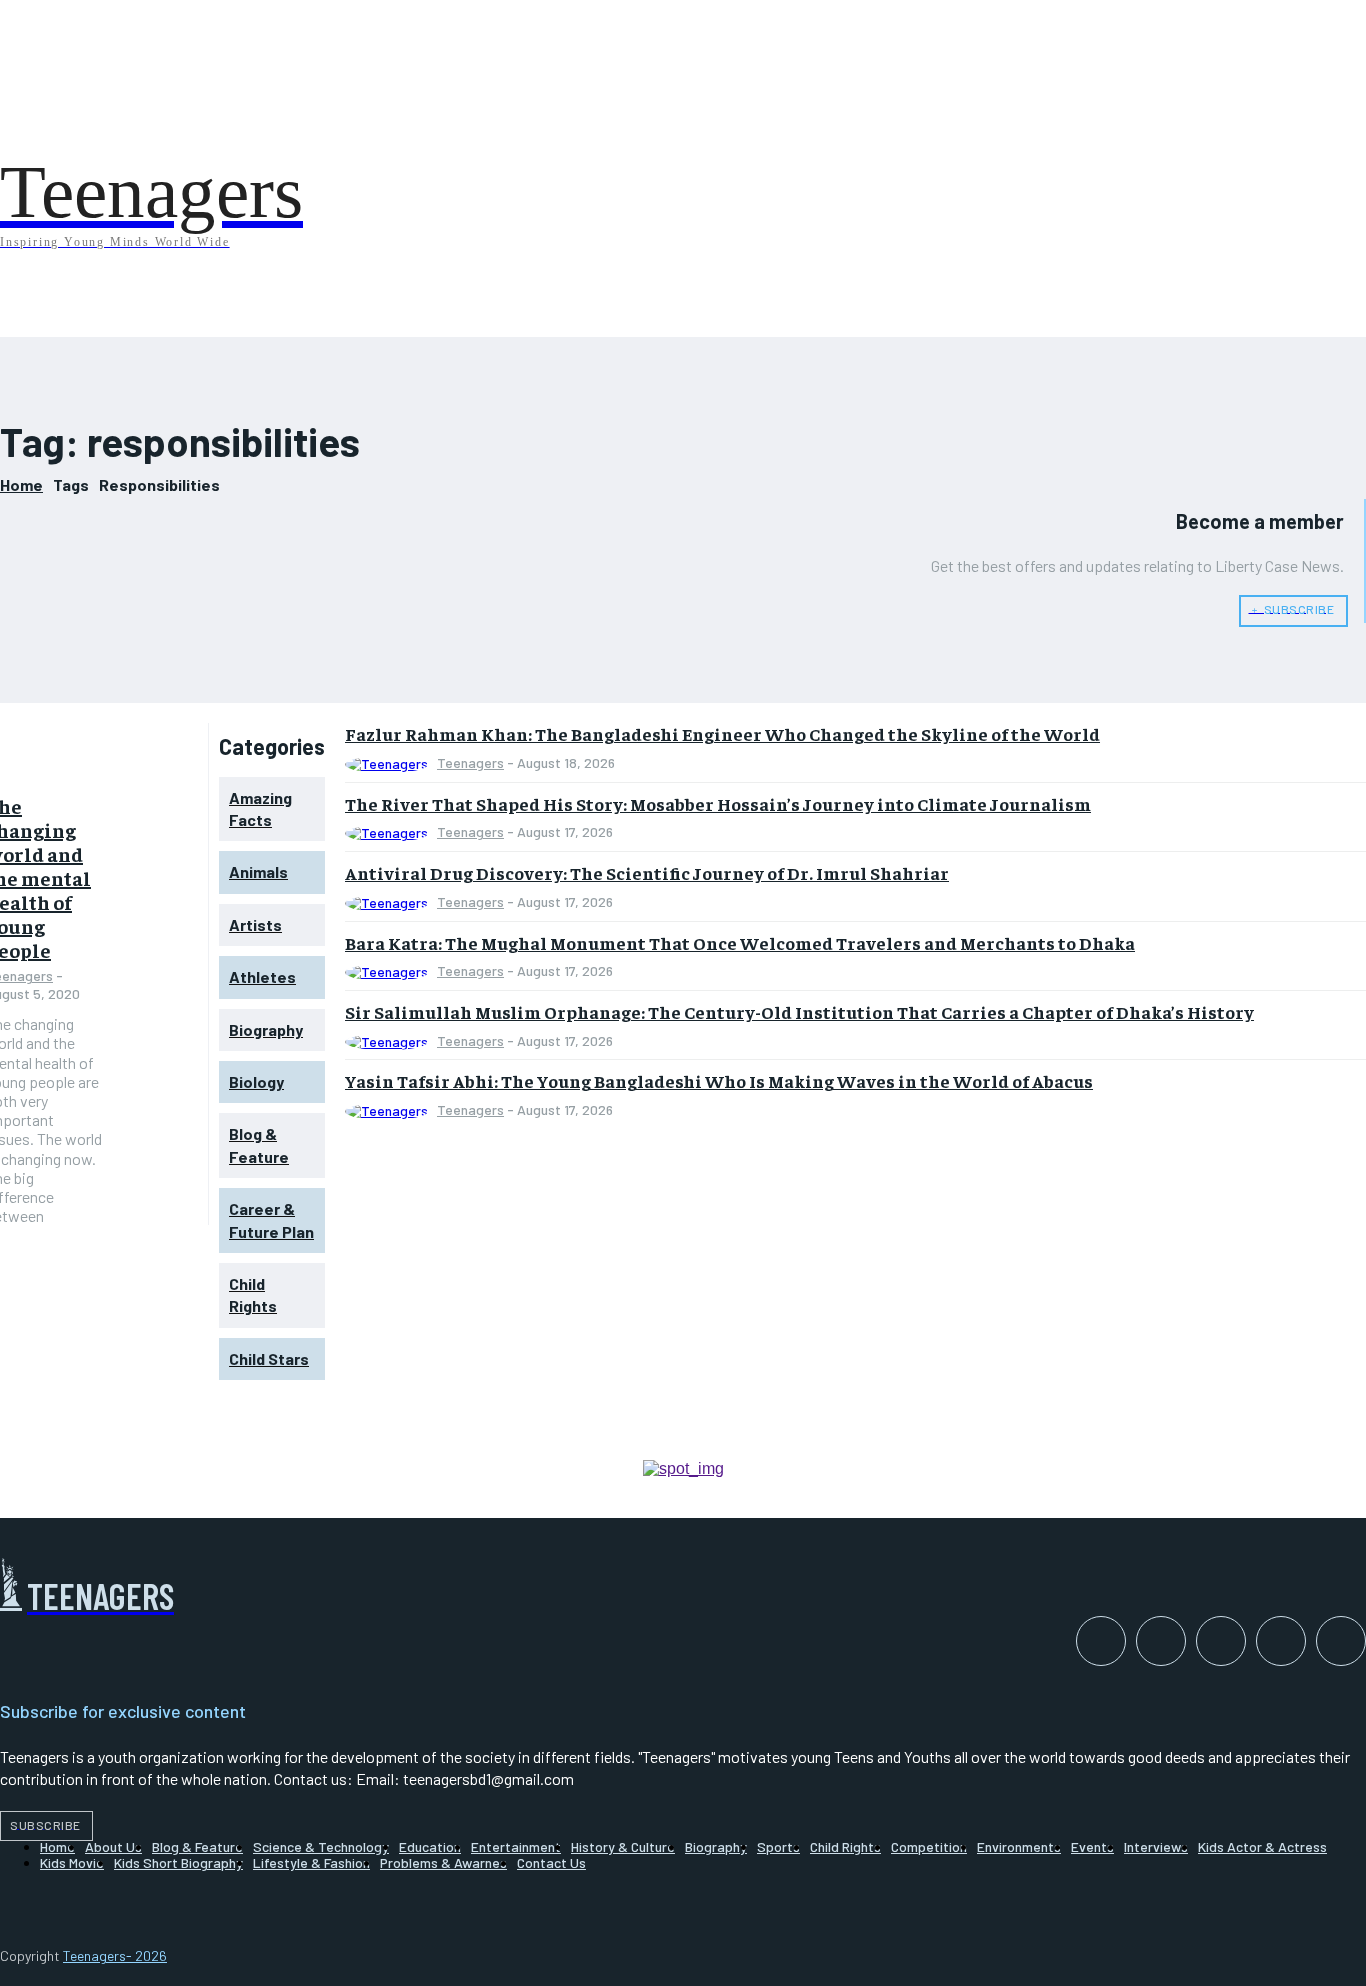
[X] (1341, 1641)
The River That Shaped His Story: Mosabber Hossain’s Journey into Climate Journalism (718, 803)
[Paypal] (1221, 1641)
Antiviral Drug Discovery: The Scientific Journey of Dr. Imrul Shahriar (647, 872)
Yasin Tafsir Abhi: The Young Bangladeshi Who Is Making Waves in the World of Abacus (719, 1080)
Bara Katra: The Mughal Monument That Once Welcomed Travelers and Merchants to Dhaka (740, 942)
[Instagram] (1161, 1641)
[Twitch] (1281, 1641)
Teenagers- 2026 (115, 1955)
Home (21, 484)
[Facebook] (1101, 1641)
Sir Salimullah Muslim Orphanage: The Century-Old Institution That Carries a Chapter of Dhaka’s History (799, 1011)
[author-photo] (389, 764)
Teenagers (470, 762)
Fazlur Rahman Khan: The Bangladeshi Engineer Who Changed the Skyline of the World (722, 733)
